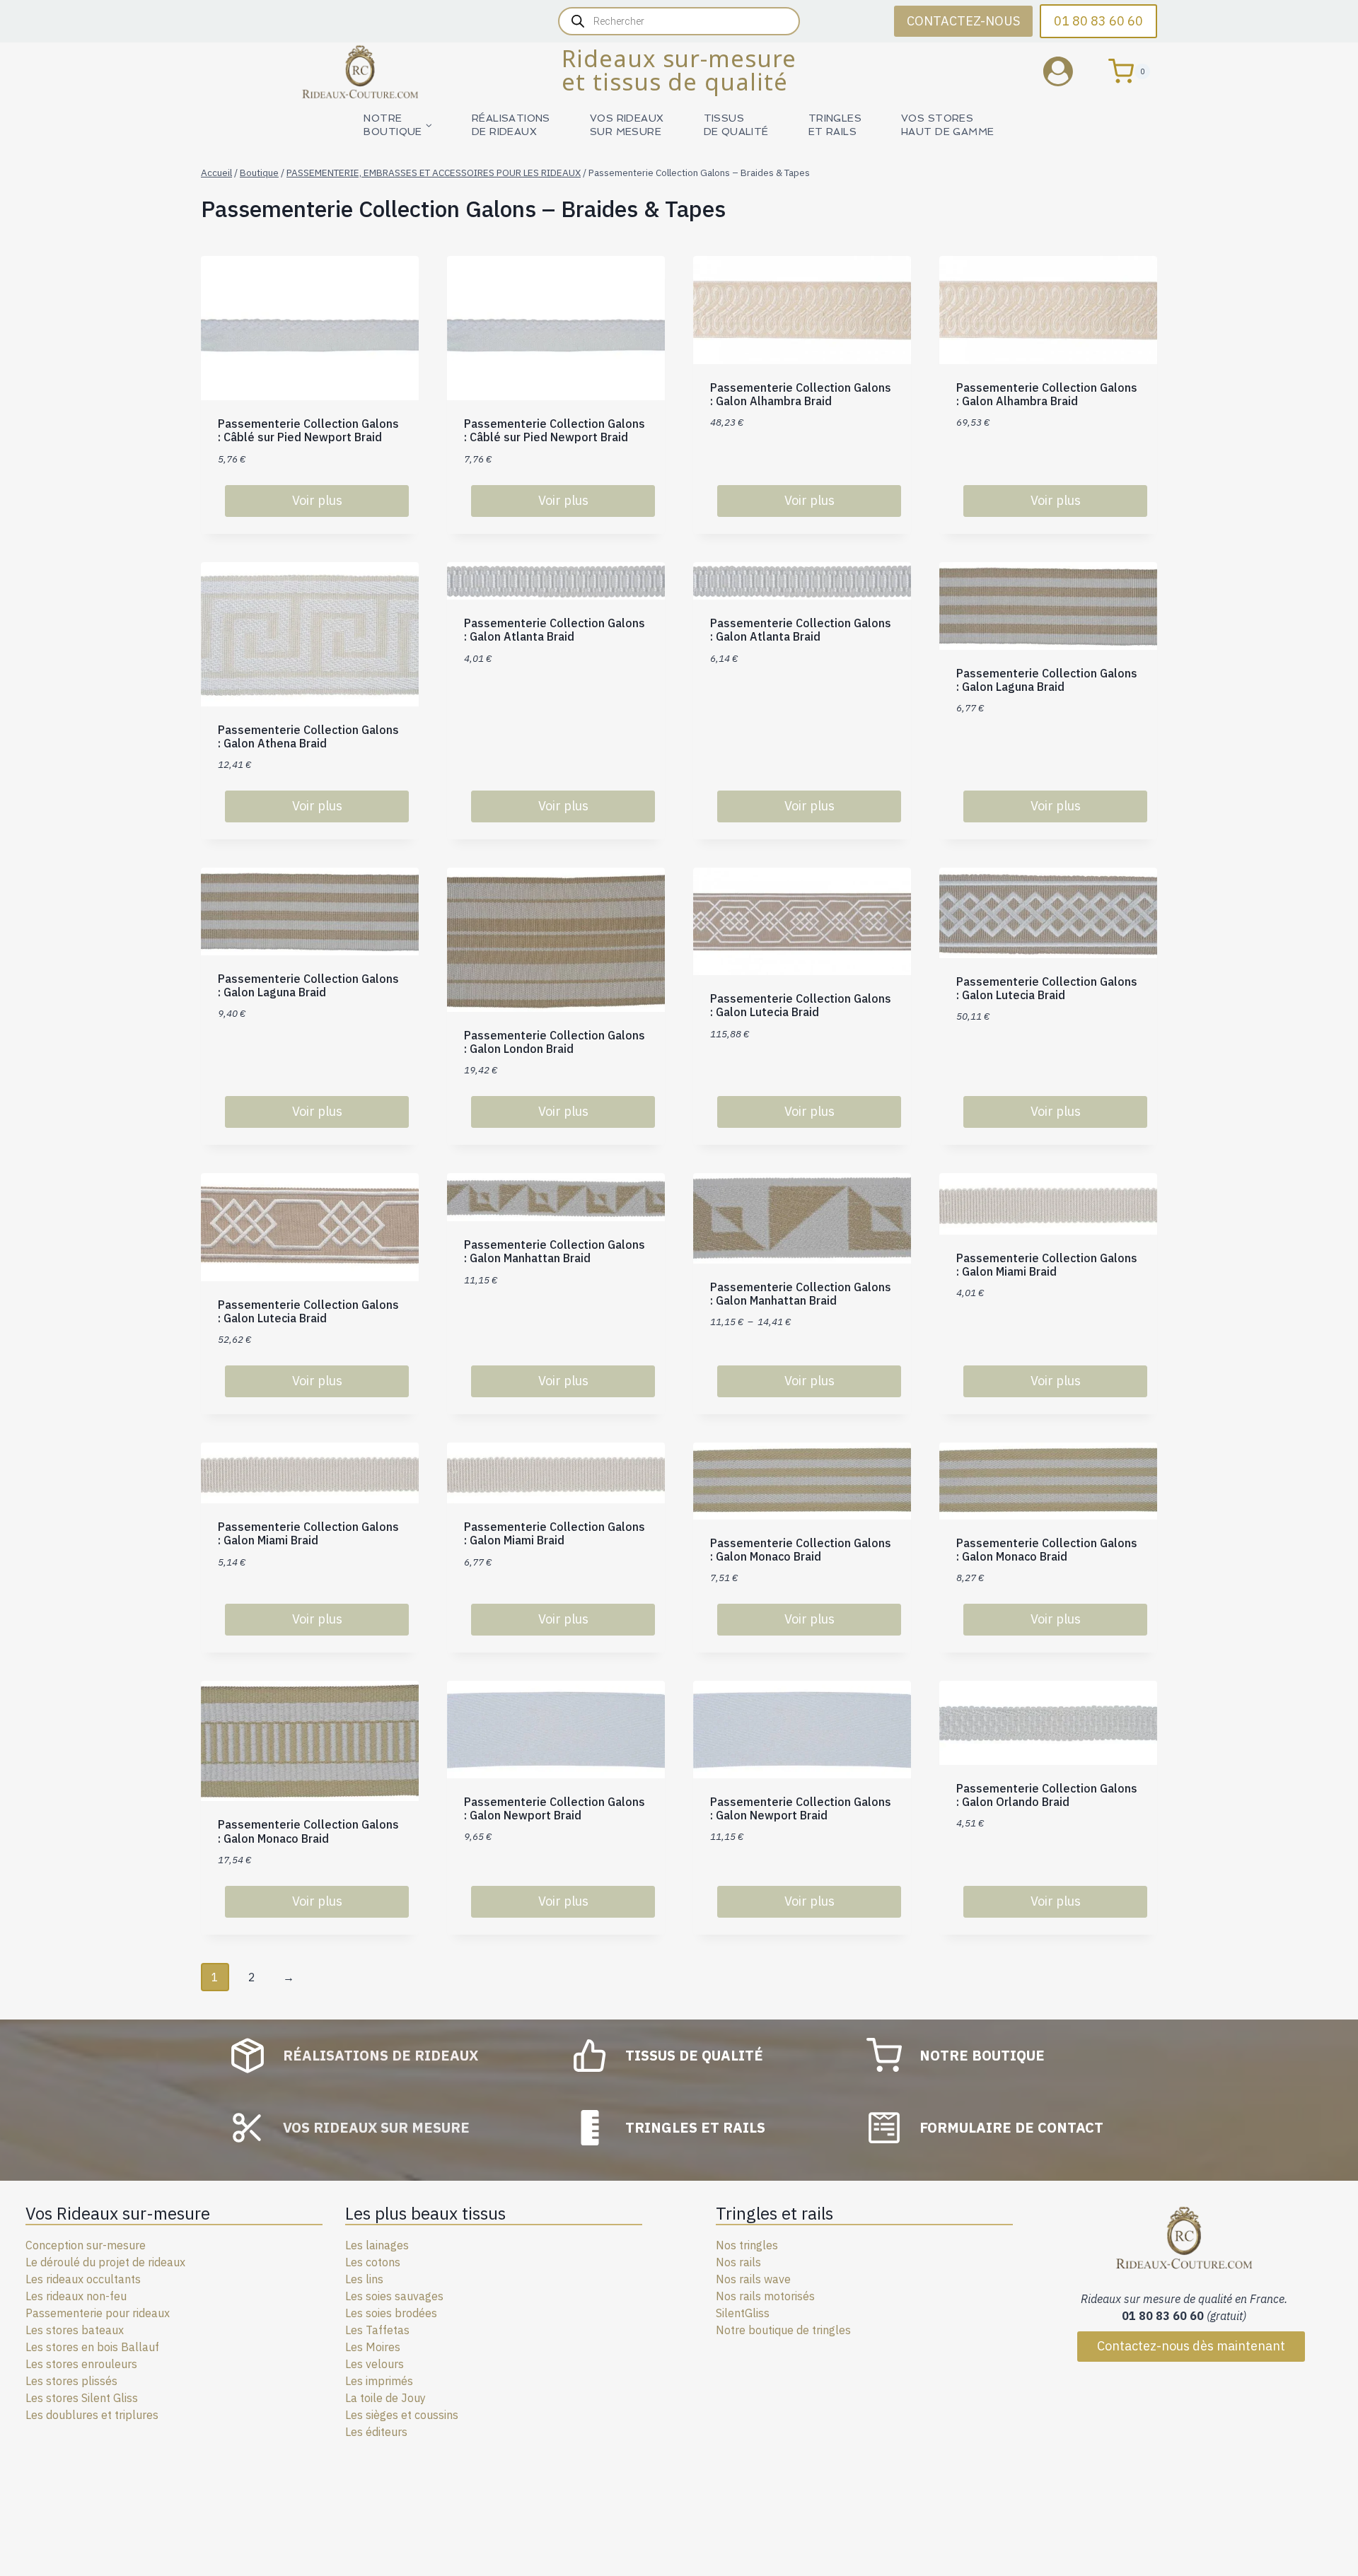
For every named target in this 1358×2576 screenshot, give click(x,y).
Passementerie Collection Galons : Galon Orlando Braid (1047, 1795)
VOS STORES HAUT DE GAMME (947, 125)
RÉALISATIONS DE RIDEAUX (511, 125)
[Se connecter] (1069, 71)
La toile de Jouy (385, 2398)
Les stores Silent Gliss (82, 2398)
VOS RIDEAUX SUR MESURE (627, 125)
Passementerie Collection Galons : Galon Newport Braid (555, 1808)
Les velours (375, 2364)
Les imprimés (379, 2381)
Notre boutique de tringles (783, 2330)
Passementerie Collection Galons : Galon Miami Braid (1047, 1265)
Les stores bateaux (75, 2330)
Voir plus (317, 500)
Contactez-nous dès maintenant (1191, 2346)
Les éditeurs (376, 2432)
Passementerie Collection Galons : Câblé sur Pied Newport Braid (308, 430)
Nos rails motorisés (765, 2296)
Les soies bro (379, 2313)
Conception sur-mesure (86, 2245)
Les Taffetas (377, 2330)
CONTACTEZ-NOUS (963, 21)
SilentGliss (743, 2313)
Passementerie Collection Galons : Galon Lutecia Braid (801, 1005)
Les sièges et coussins (402, 2415)
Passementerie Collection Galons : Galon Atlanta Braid (555, 630)
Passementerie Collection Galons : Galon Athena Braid (308, 736)
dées (425, 2313)
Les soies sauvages (394, 2296)
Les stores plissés (71, 2381)
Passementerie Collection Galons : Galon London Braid (555, 1042)
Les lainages (377, 2245)
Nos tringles (747, 2245)
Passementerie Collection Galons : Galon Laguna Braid (1047, 680)
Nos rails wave (753, 2279)
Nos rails (738, 2262)
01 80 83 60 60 (1098, 21)
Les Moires (373, 2347)
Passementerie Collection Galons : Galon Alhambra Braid (801, 394)
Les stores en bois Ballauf (92, 2347)
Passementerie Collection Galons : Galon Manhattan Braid (555, 1251)
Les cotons (373, 2262)
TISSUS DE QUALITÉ (736, 125)
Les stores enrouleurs (81, 2364)
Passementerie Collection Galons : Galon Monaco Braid (801, 1550)
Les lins (364, 2279)
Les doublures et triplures (92, 2415)
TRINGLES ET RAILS (835, 125)
